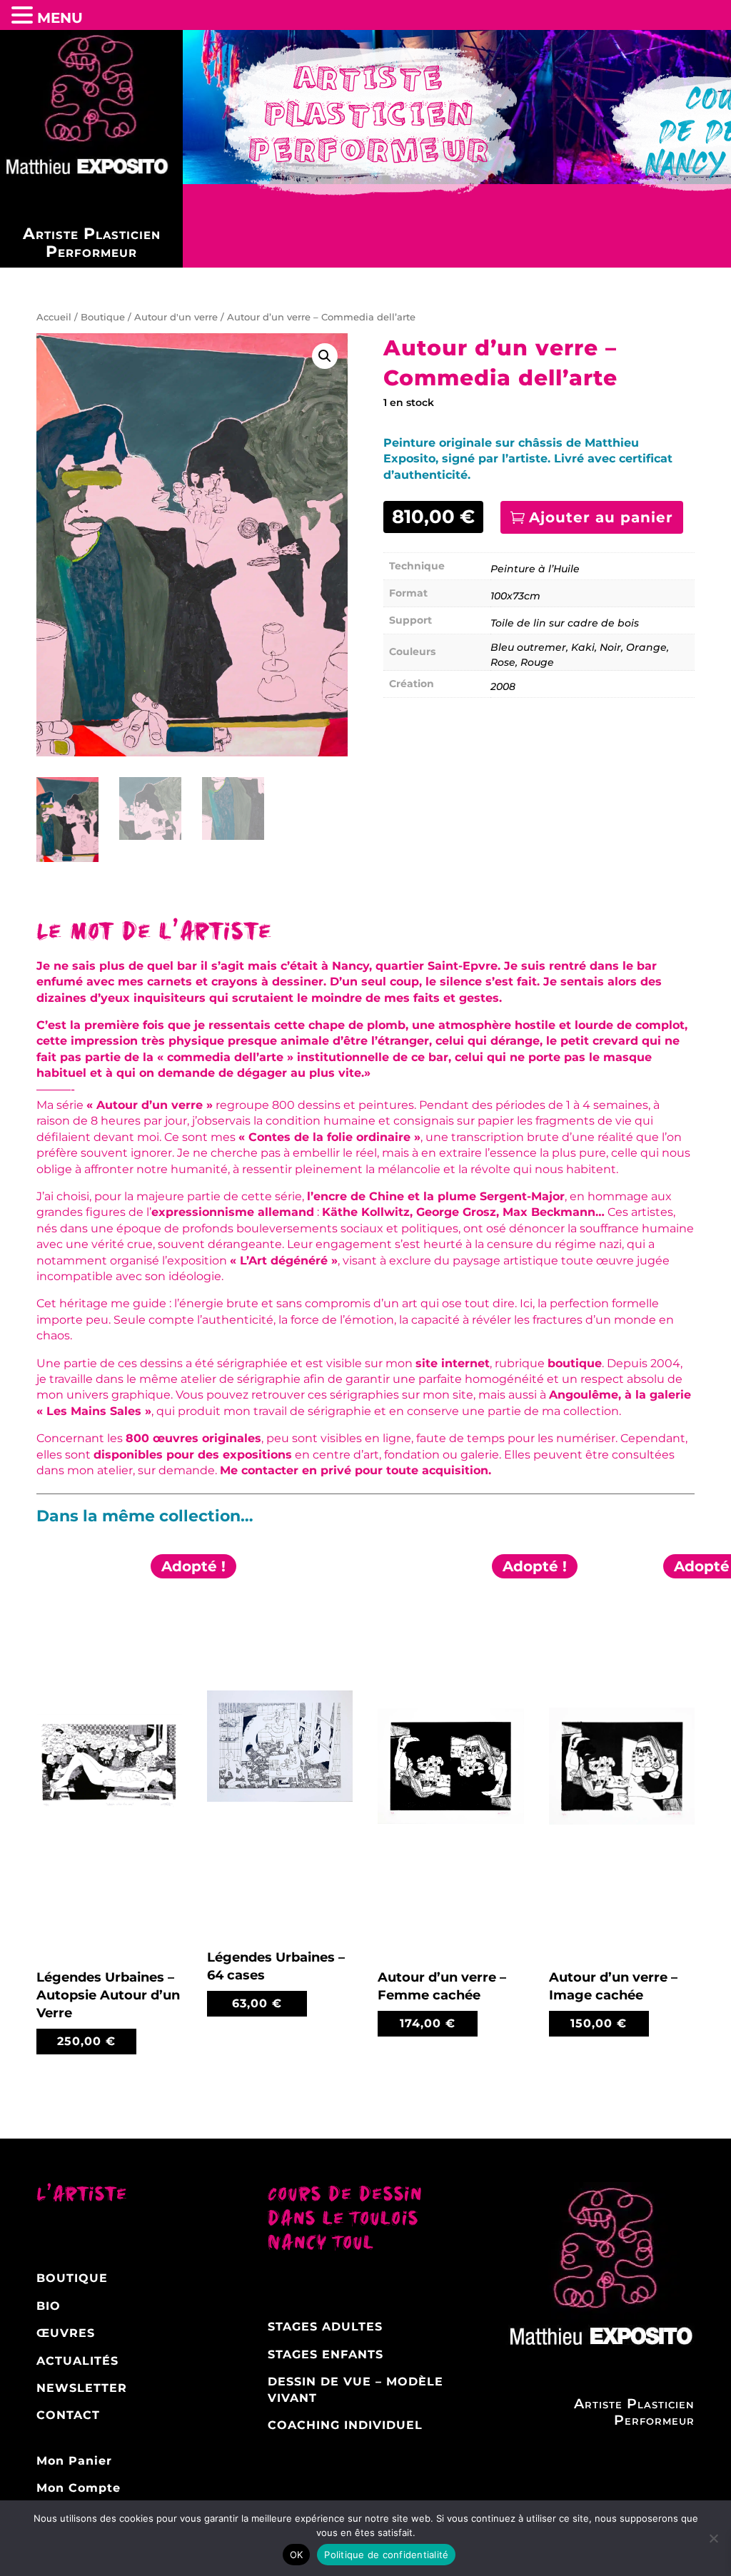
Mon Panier (74, 2461)
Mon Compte (79, 2488)
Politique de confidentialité (386, 2555)
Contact (68, 2415)
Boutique (103, 317)
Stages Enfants (326, 2354)
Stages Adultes (325, 2327)
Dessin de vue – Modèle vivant (356, 2389)
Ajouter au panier (601, 517)
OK (297, 2555)
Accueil (54, 317)
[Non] (713, 2538)
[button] (325, 356)
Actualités (77, 2361)
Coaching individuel (345, 2425)
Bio (49, 2306)
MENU (60, 18)
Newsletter (82, 2388)
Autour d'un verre (176, 317)
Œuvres (66, 2333)
